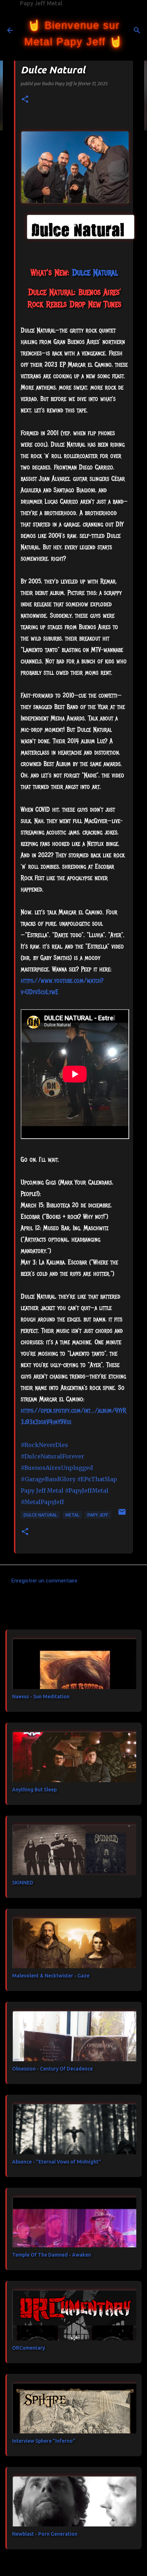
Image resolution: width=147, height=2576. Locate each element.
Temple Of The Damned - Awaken (52, 2255)
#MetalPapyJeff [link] (42, 1502)
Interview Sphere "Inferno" (44, 2441)
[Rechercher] (137, 30)
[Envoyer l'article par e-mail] (122, 1515)
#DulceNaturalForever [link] (52, 1456)
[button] (25, 100)
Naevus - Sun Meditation (41, 1697)
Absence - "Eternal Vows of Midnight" (57, 2162)
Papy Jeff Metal (41, 3)
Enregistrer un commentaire (44, 1581)
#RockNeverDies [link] (44, 1445)
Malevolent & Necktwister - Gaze (51, 1976)
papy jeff (98, 1515)
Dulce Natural (40, 1515)
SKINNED (23, 1883)
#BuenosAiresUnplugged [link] (57, 1468)
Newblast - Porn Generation (45, 2534)
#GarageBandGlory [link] (48, 1479)
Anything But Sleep (34, 1790)
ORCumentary (29, 2348)
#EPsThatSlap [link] (97, 1479)
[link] (95, 272)
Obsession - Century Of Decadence (52, 2069)
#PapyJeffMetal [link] (87, 1490)
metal (72, 1515)
